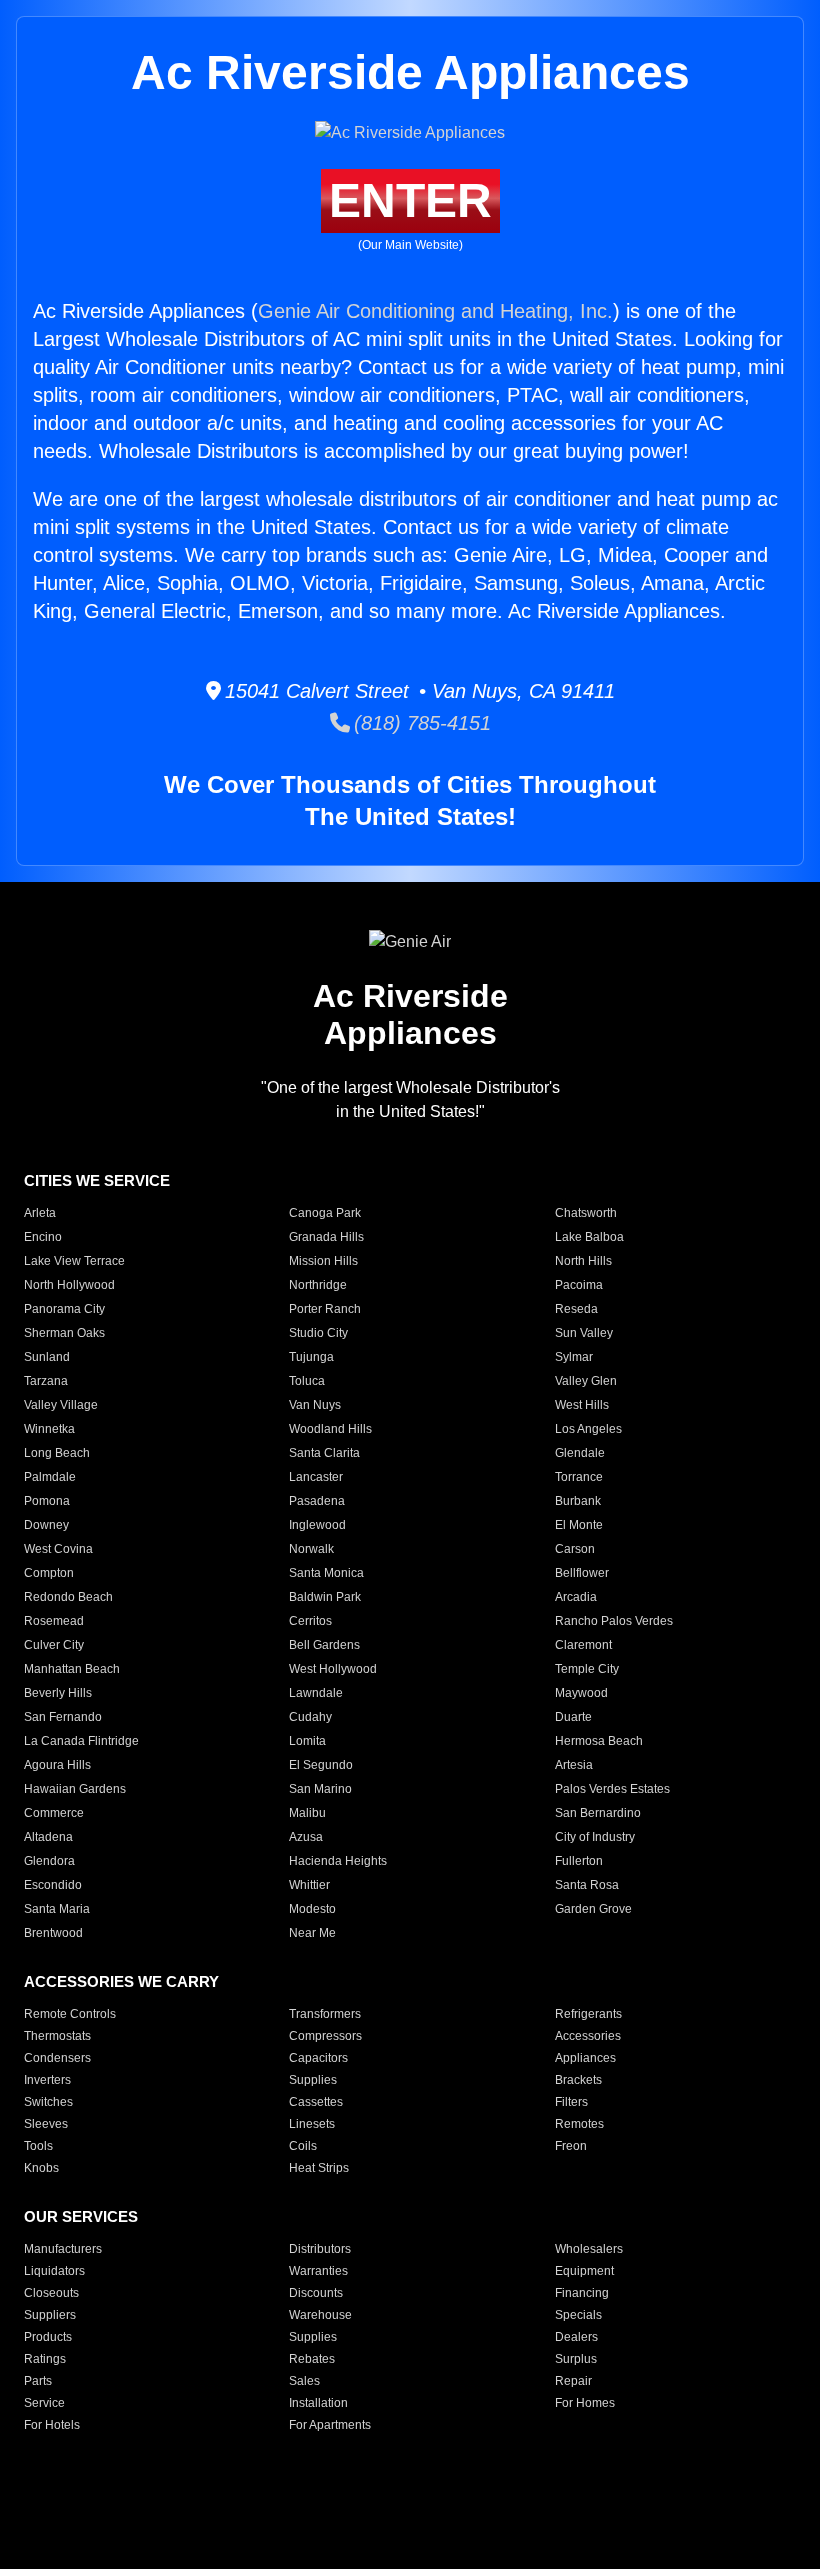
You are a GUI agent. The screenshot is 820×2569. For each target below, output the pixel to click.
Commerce (54, 1813)
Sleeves (46, 2124)
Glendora (49, 1861)
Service (44, 2403)
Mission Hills (323, 1261)
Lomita (307, 1741)
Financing (582, 2293)
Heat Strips (319, 2168)
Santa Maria (57, 1909)
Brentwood (53, 1933)
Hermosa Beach (599, 1741)
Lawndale (316, 1693)
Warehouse (320, 2315)
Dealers (576, 2337)
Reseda (576, 1309)
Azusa (306, 1837)
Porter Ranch (325, 1309)
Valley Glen (586, 1381)
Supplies (313, 2080)
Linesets (312, 2124)
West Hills (582, 1405)
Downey (46, 1525)
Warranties (318, 2271)
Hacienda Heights (338, 1861)
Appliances (585, 2058)
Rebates (312, 2359)
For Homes (585, 2403)
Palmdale (50, 1477)
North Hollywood (69, 1285)
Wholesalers (589, 2249)
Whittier (309, 1885)
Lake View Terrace (74, 1261)
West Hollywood (333, 1669)
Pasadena (317, 1501)
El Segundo (321, 1765)
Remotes (579, 2124)
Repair (573, 2381)
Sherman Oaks (64, 1333)
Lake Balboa (589, 1237)
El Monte (579, 1525)
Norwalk (311, 1549)
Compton (49, 1573)
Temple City (587, 1669)
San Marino (320, 1789)
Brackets (578, 2080)
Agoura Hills (57, 1765)
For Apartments (330, 2425)
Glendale (580, 1453)
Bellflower (582, 1573)
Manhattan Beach (72, 1669)
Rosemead (54, 1621)
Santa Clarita (324, 1453)
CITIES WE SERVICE (97, 1180)
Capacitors (318, 2058)
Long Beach (57, 1453)
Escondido (53, 1885)
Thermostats (57, 2036)
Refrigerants (588, 2014)
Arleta (40, 1213)
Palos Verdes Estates (612, 1789)
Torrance (579, 1477)
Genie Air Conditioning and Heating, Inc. (435, 311)
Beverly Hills (58, 1693)
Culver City (54, 1645)
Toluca (307, 1381)
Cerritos (310, 1621)
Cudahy (310, 1717)
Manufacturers (63, 2249)
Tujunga (311, 1357)
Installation (318, 2403)
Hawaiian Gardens (75, 1789)
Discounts (316, 2293)
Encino (43, 1237)
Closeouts (51, 2293)
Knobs (41, 2168)
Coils (303, 2146)
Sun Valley (584, 1333)
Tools (38, 2146)
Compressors (325, 2036)
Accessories (588, 2036)
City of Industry (595, 1837)
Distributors (320, 2249)
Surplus (576, 2359)
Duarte (573, 1717)
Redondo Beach (68, 1597)
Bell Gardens (324, 1645)
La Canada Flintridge (81, 1741)
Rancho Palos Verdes (614, 1621)
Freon (571, 2146)
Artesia (574, 1765)
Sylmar (574, 1357)
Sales (304, 2381)
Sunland (47, 1357)
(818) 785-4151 (420, 723)
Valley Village (61, 1405)
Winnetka (49, 1429)
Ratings (45, 2359)
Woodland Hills (330, 1429)
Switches (48, 2102)
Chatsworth (586, 1213)
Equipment (584, 2271)
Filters (571, 2102)
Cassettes (316, 2102)
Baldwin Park (325, 1597)
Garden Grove (593, 1909)
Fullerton (579, 1861)
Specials (578, 2315)
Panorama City (64, 1309)
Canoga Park (325, 1213)
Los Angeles (588, 1429)
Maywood (581, 1693)
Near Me (312, 1933)
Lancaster (316, 1477)
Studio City (318, 1333)
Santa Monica (326, 1573)
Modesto (312, 1909)
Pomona (47, 1501)
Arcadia (576, 1597)
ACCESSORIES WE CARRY (121, 1981)
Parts (38, 2381)
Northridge (318, 1285)
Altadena (48, 1837)
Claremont (583, 1645)
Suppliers (50, 2315)
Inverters (47, 2080)
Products (48, 2337)
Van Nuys (315, 1405)
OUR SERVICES (81, 2216)
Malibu (307, 1813)
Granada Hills (326, 1237)
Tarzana (46, 1381)
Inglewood (317, 1525)
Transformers (325, 2014)
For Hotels (52, 2425)
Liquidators (54, 2271)
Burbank (578, 1501)
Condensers (57, 2058)
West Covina (58, 1549)
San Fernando (63, 1717)
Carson (575, 1549)
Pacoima (579, 1285)
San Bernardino (598, 1813)
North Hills (583, 1261)
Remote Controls (70, 2014)
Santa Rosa (587, 1885)
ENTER (410, 200)
